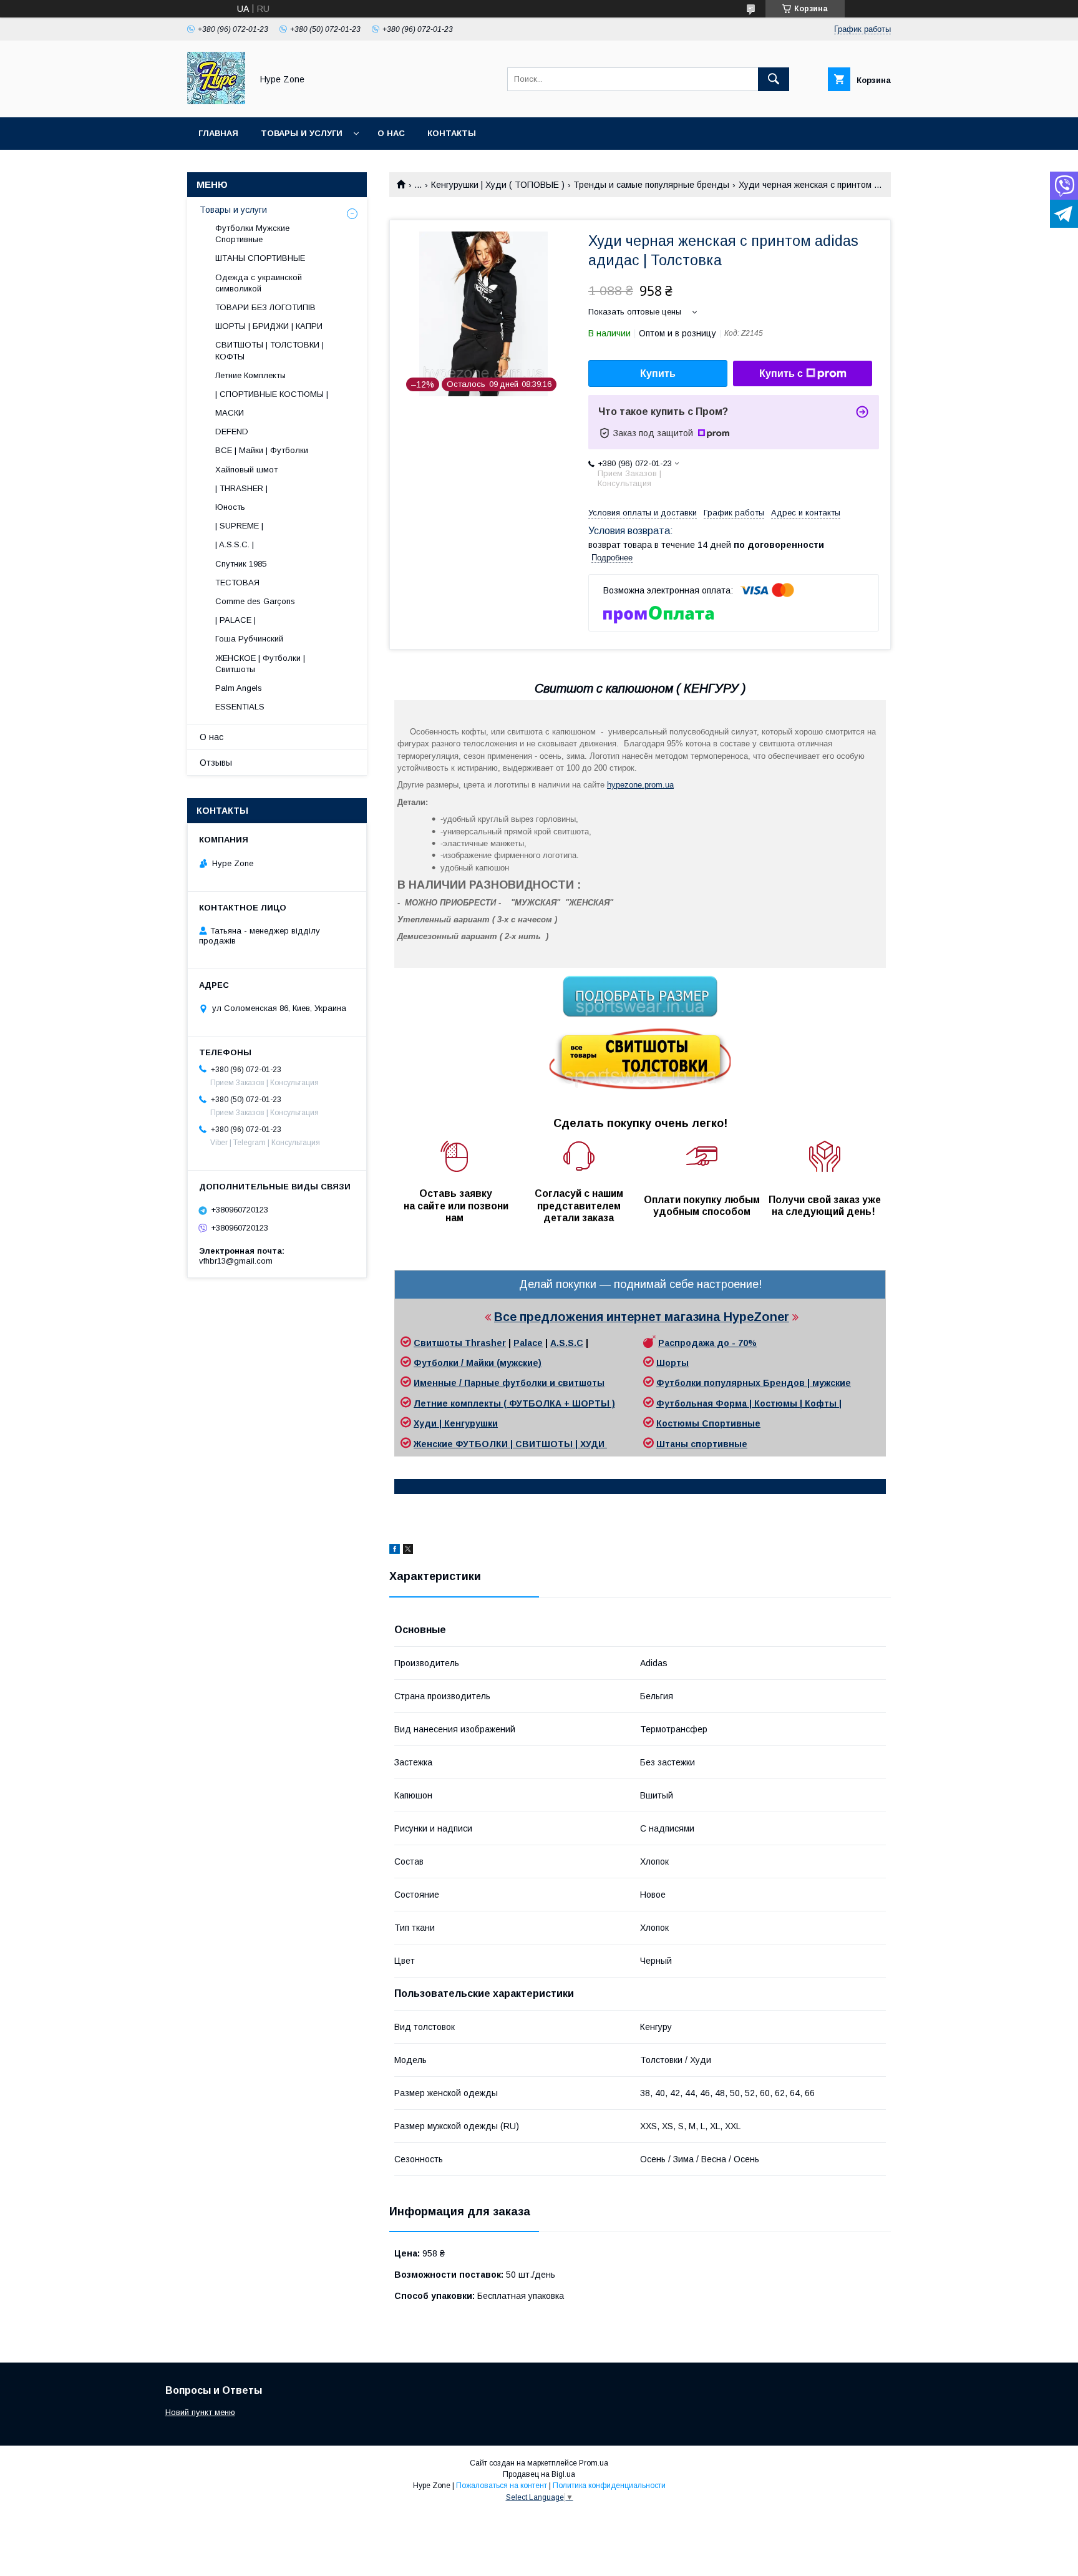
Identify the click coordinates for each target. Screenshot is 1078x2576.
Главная (218, 133)
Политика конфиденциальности (609, 2486)
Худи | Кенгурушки (456, 1423)
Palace (528, 1343)
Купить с (781, 373)
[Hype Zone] (216, 101)
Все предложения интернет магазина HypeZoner (642, 1317)
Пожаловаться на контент (502, 2486)
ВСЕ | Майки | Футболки (262, 450)
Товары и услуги (302, 133)
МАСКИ (230, 413)
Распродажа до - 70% (707, 1343)
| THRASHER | (241, 488)
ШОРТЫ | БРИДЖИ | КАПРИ (269, 326)
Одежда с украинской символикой (259, 283)
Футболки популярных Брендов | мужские (754, 1383)
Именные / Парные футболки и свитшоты (509, 1383)
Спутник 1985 (241, 564)
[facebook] (395, 1551)
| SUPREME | (239, 526)
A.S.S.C (567, 1343)
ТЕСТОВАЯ (237, 583)
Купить (658, 373)
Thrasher (485, 1343)
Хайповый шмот (246, 470)
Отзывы (216, 763)
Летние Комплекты (250, 375)
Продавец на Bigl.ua (539, 2474)
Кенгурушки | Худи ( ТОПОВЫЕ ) (498, 185)
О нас (391, 133)
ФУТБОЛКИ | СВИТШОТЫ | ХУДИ (531, 1444)
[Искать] (774, 79)
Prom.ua (594, 2463)
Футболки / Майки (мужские (476, 1363)
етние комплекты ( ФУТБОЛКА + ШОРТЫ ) (518, 1403)
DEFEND (232, 432)
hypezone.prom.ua (640, 785)
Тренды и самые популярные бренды (651, 185)
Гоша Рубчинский (249, 639)
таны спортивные (706, 1444)
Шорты (673, 1363)
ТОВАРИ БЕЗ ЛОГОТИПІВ (265, 307)
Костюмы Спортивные (708, 1423)
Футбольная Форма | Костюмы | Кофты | (749, 1403)
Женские (435, 1444)
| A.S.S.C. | (235, 544)
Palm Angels (239, 688)
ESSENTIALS (240, 707)
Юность (230, 507)
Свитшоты (439, 1343)
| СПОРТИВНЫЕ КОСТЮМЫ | (272, 394)
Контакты (452, 133)
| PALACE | (236, 620)
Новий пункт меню (200, 2412)
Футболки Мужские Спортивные (252, 234)
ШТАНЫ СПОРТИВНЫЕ (260, 258)
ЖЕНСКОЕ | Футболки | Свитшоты (260, 664)
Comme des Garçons (255, 601)
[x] (408, 1551)
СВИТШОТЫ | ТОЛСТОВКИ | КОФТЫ (269, 350)
